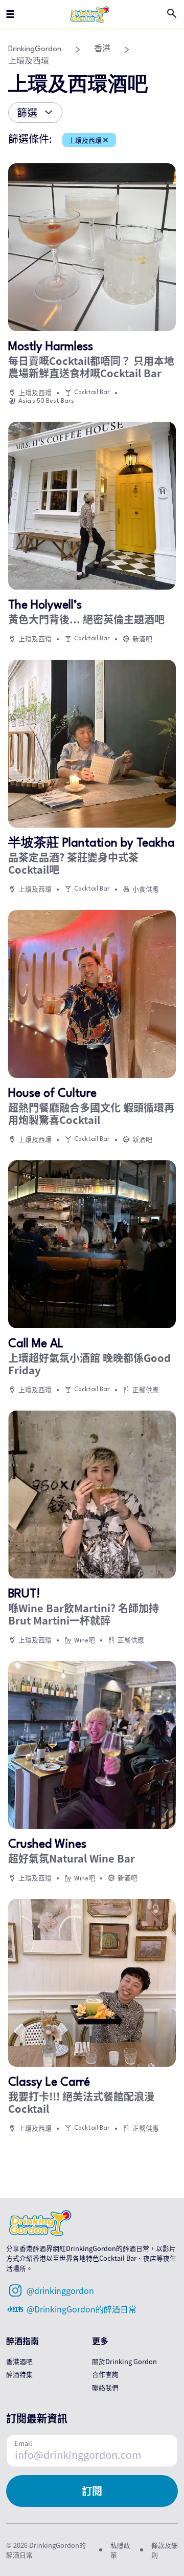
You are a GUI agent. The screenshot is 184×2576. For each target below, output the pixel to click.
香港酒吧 (19, 2361)
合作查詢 (105, 2374)
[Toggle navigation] (10, 14)
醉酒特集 (19, 2374)
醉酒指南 (22, 2341)
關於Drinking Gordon (124, 2361)
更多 (100, 2341)
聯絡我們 (105, 2387)
